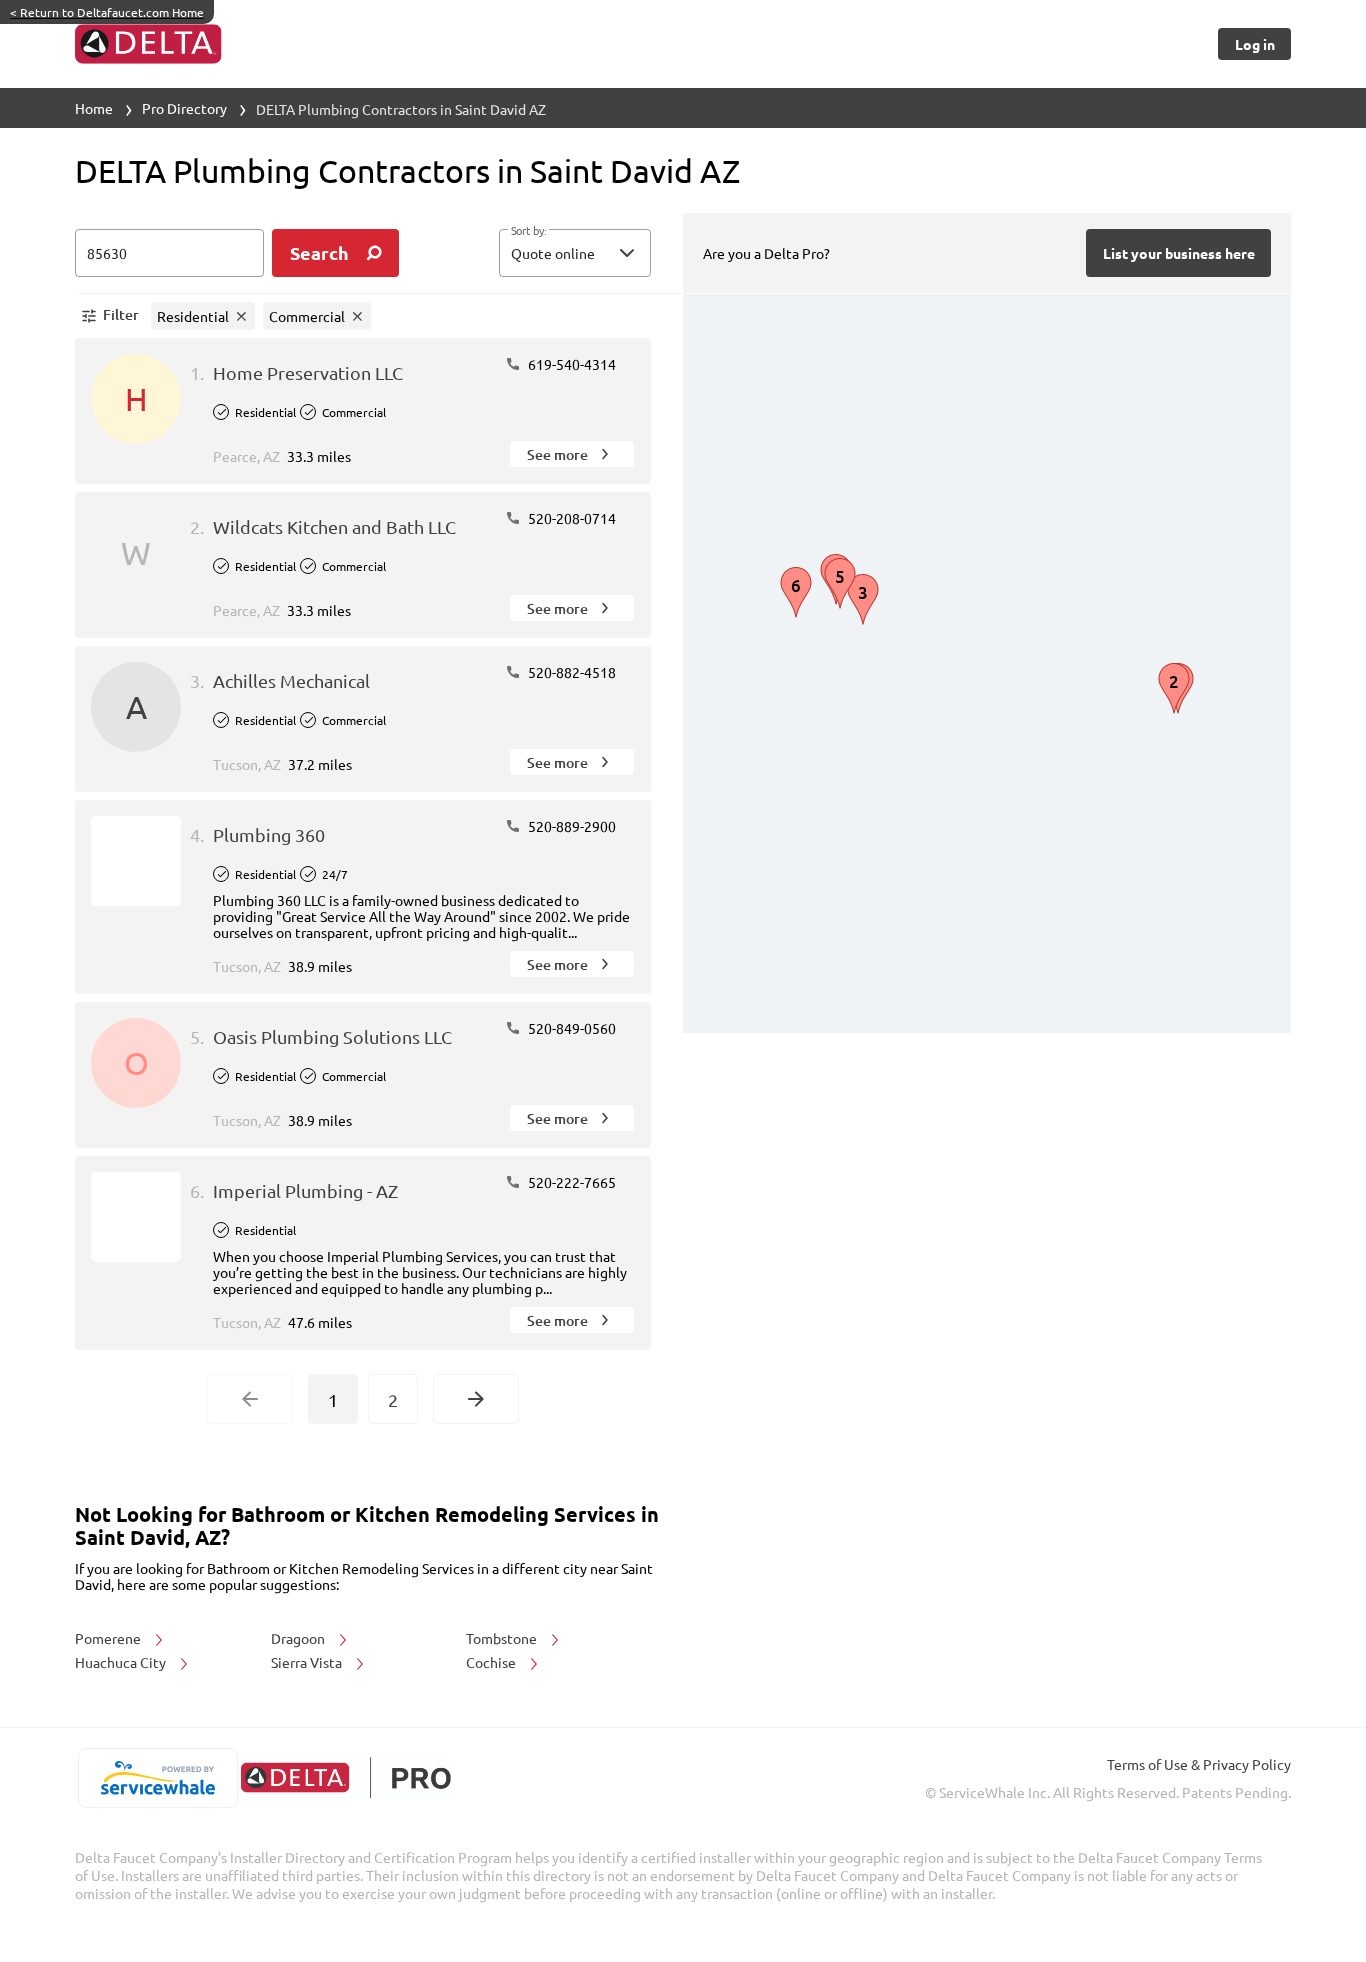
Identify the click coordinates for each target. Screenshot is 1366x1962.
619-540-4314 (570, 364)
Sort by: (528, 231)
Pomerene (109, 1638)
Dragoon (299, 1638)
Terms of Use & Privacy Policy (1199, 1764)
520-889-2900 (570, 826)
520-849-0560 (570, 1028)
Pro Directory (184, 108)
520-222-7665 (570, 1182)
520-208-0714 (570, 518)
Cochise (492, 1662)
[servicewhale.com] (157, 1778)
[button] (575, 253)
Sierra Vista (308, 1662)
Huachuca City (122, 1662)
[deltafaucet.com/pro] (345, 1777)
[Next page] (476, 1399)
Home (94, 108)
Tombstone (503, 1638)
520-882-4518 (570, 672)
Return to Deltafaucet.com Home (107, 12)
